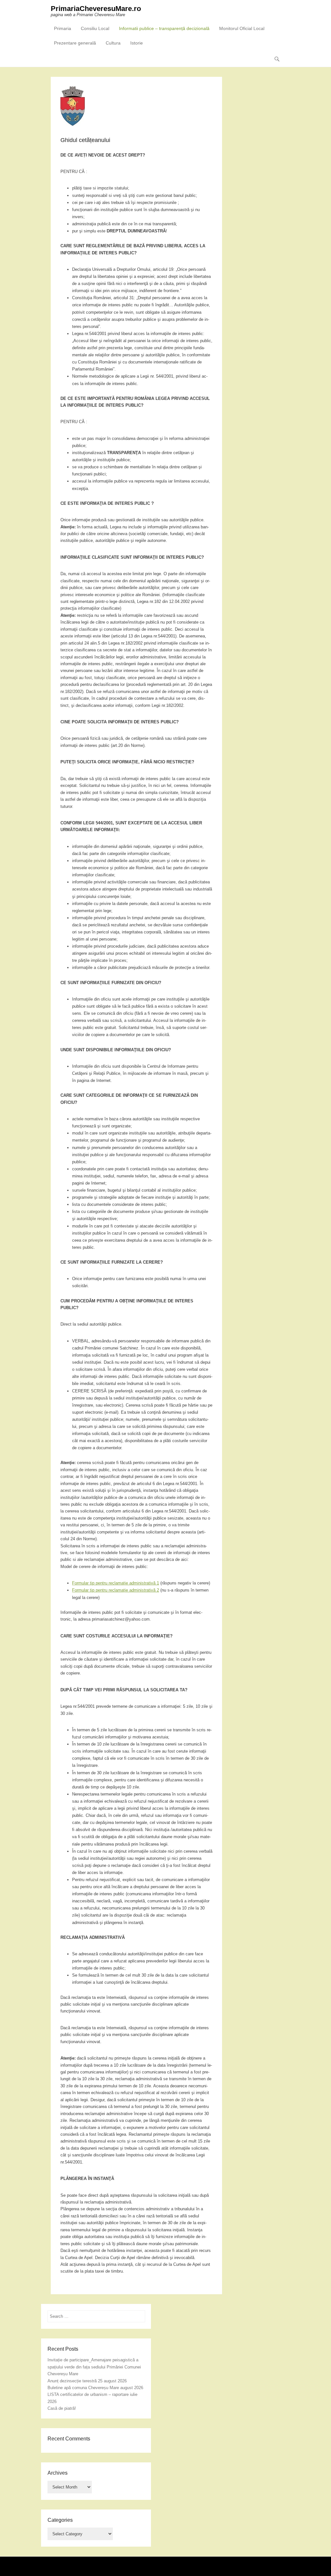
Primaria (63, 28)
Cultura (113, 43)
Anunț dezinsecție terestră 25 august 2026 (87, 2381)
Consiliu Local (95, 28)
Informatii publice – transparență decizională (164, 28)
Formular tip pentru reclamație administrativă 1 (116, 1583)
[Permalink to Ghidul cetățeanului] (136, 106)
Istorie (137, 43)
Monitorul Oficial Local (242, 28)
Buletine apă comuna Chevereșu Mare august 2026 (95, 2388)
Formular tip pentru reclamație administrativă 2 (116, 1590)
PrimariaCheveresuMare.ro (96, 9)
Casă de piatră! (62, 2408)
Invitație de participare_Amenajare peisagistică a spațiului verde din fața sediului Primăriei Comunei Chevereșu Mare (94, 2367)
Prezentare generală (75, 43)
